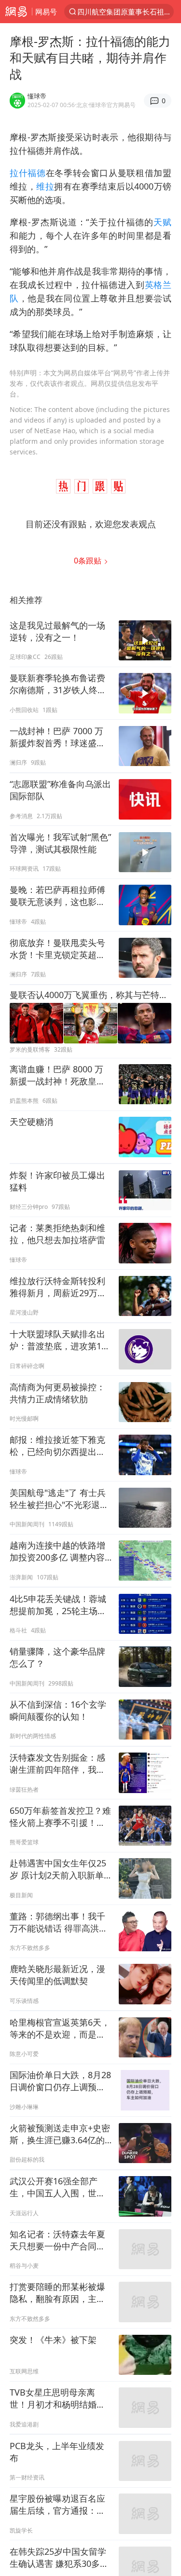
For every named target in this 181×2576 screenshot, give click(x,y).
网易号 (46, 12)
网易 (16, 12)
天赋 (162, 222)
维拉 (45, 186)
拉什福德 (28, 173)
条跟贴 (89, 561)
